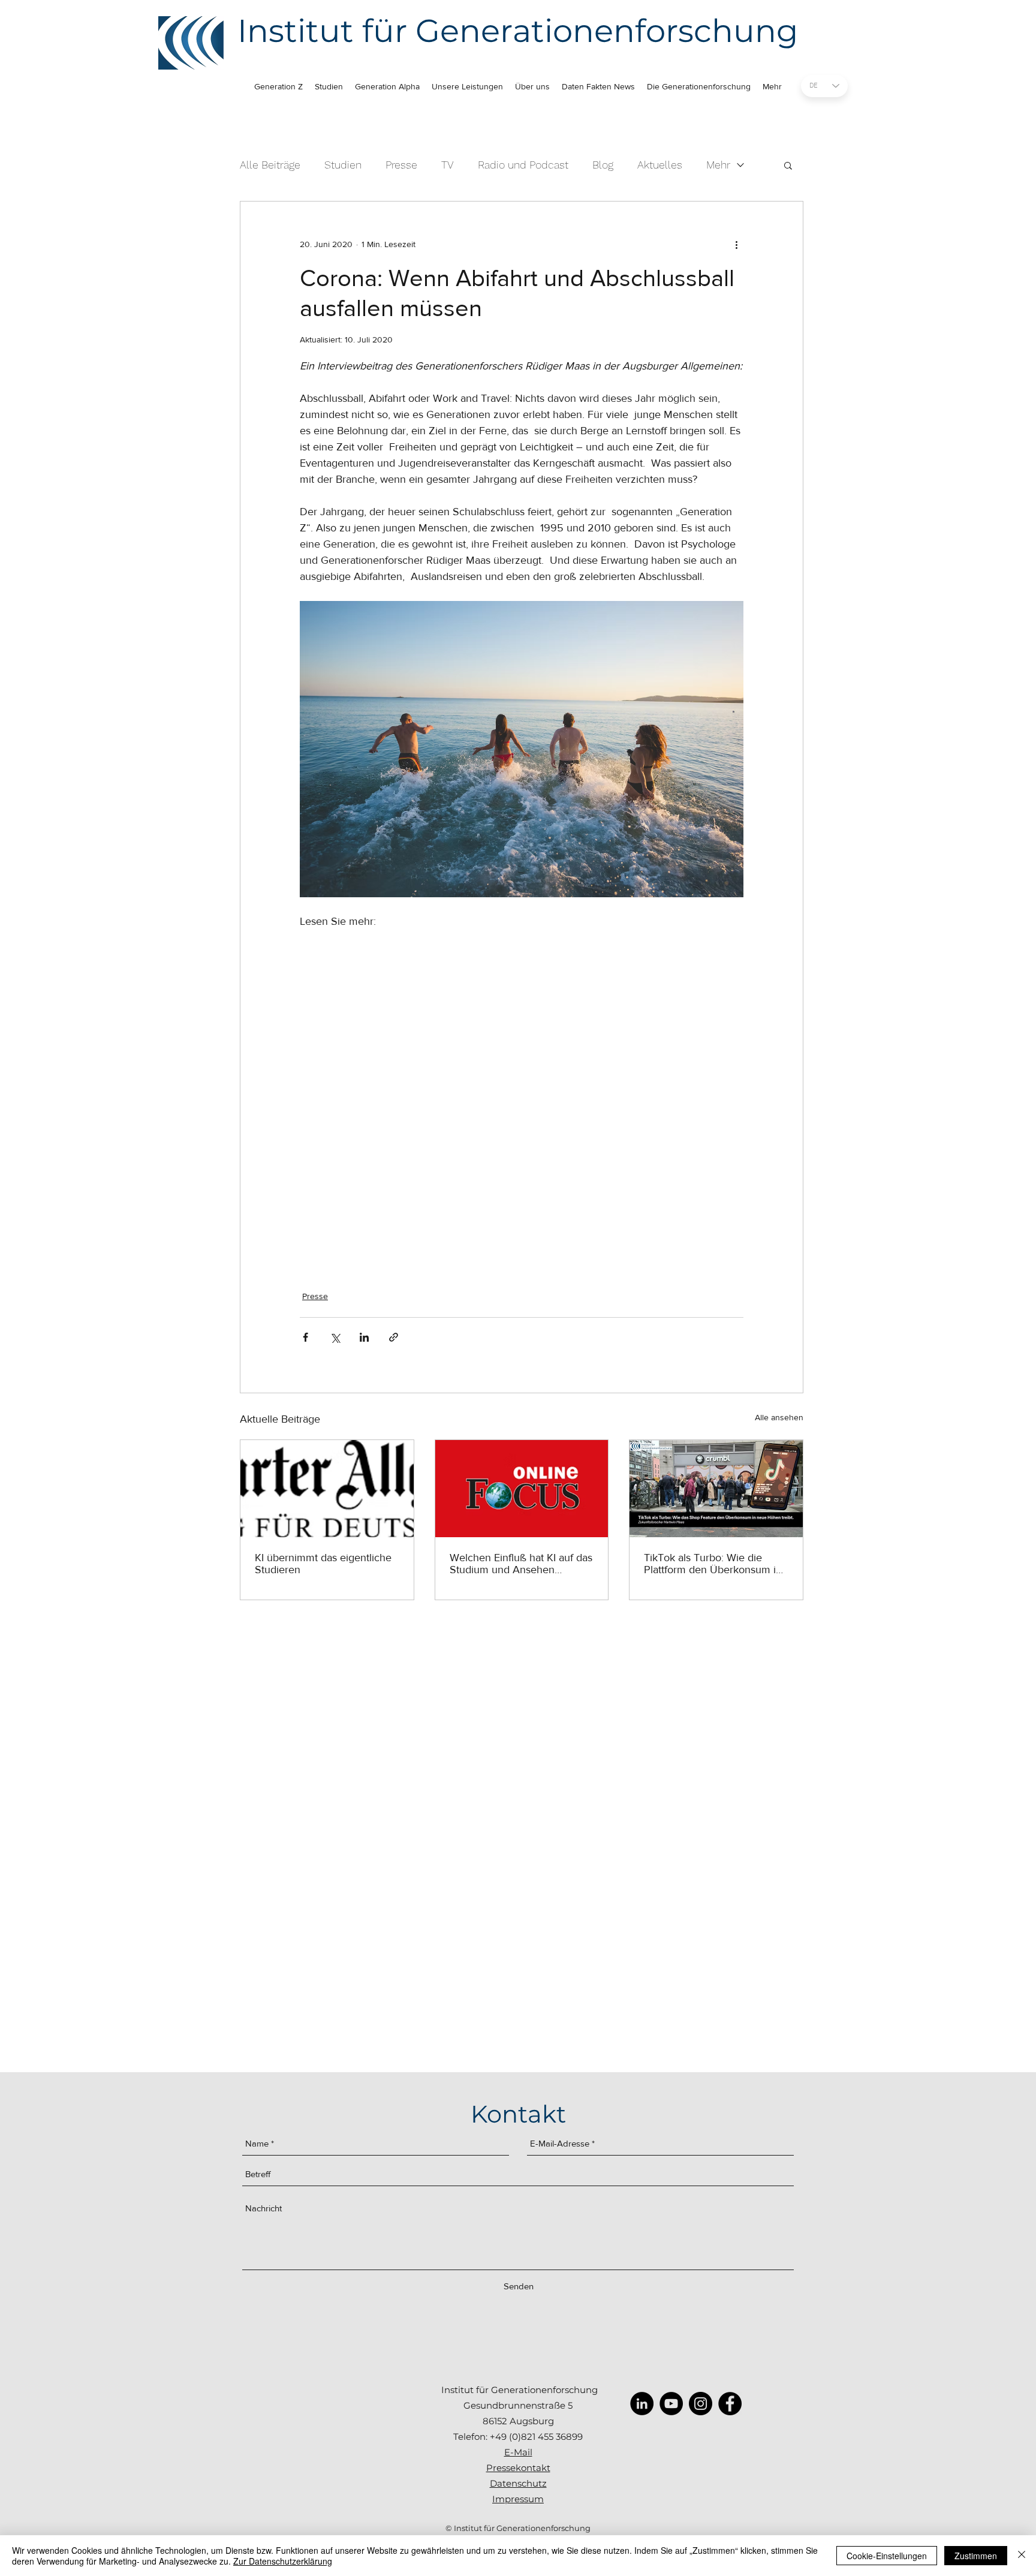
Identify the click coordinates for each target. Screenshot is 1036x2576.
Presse (401, 165)
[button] (788, 165)
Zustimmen (976, 2556)
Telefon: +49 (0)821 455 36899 (518, 2437)
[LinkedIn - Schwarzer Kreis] (642, 2404)
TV (448, 165)
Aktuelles (660, 165)
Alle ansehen (779, 1417)
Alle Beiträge (270, 165)
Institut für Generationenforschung (518, 31)
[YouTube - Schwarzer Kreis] (671, 2404)
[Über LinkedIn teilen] (364, 1337)
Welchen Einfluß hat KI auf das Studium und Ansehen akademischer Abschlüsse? (521, 1564)
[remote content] (522, 1095)
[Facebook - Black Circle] (730, 2404)
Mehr (718, 165)
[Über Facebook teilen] (305, 1337)
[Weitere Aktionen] (736, 245)
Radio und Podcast (523, 165)
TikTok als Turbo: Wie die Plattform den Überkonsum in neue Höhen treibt (713, 1564)
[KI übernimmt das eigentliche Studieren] (327, 1489)
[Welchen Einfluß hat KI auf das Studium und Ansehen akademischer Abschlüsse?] (522, 1489)
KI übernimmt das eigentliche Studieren (323, 1564)
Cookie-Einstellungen (887, 2556)
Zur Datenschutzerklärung (283, 2561)
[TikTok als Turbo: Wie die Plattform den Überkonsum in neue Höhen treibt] (716, 1489)
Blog (603, 165)
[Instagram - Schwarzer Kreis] (701, 2404)
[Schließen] (1022, 2556)
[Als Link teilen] (394, 1337)
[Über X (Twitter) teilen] (335, 1337)
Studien (343, 165)
